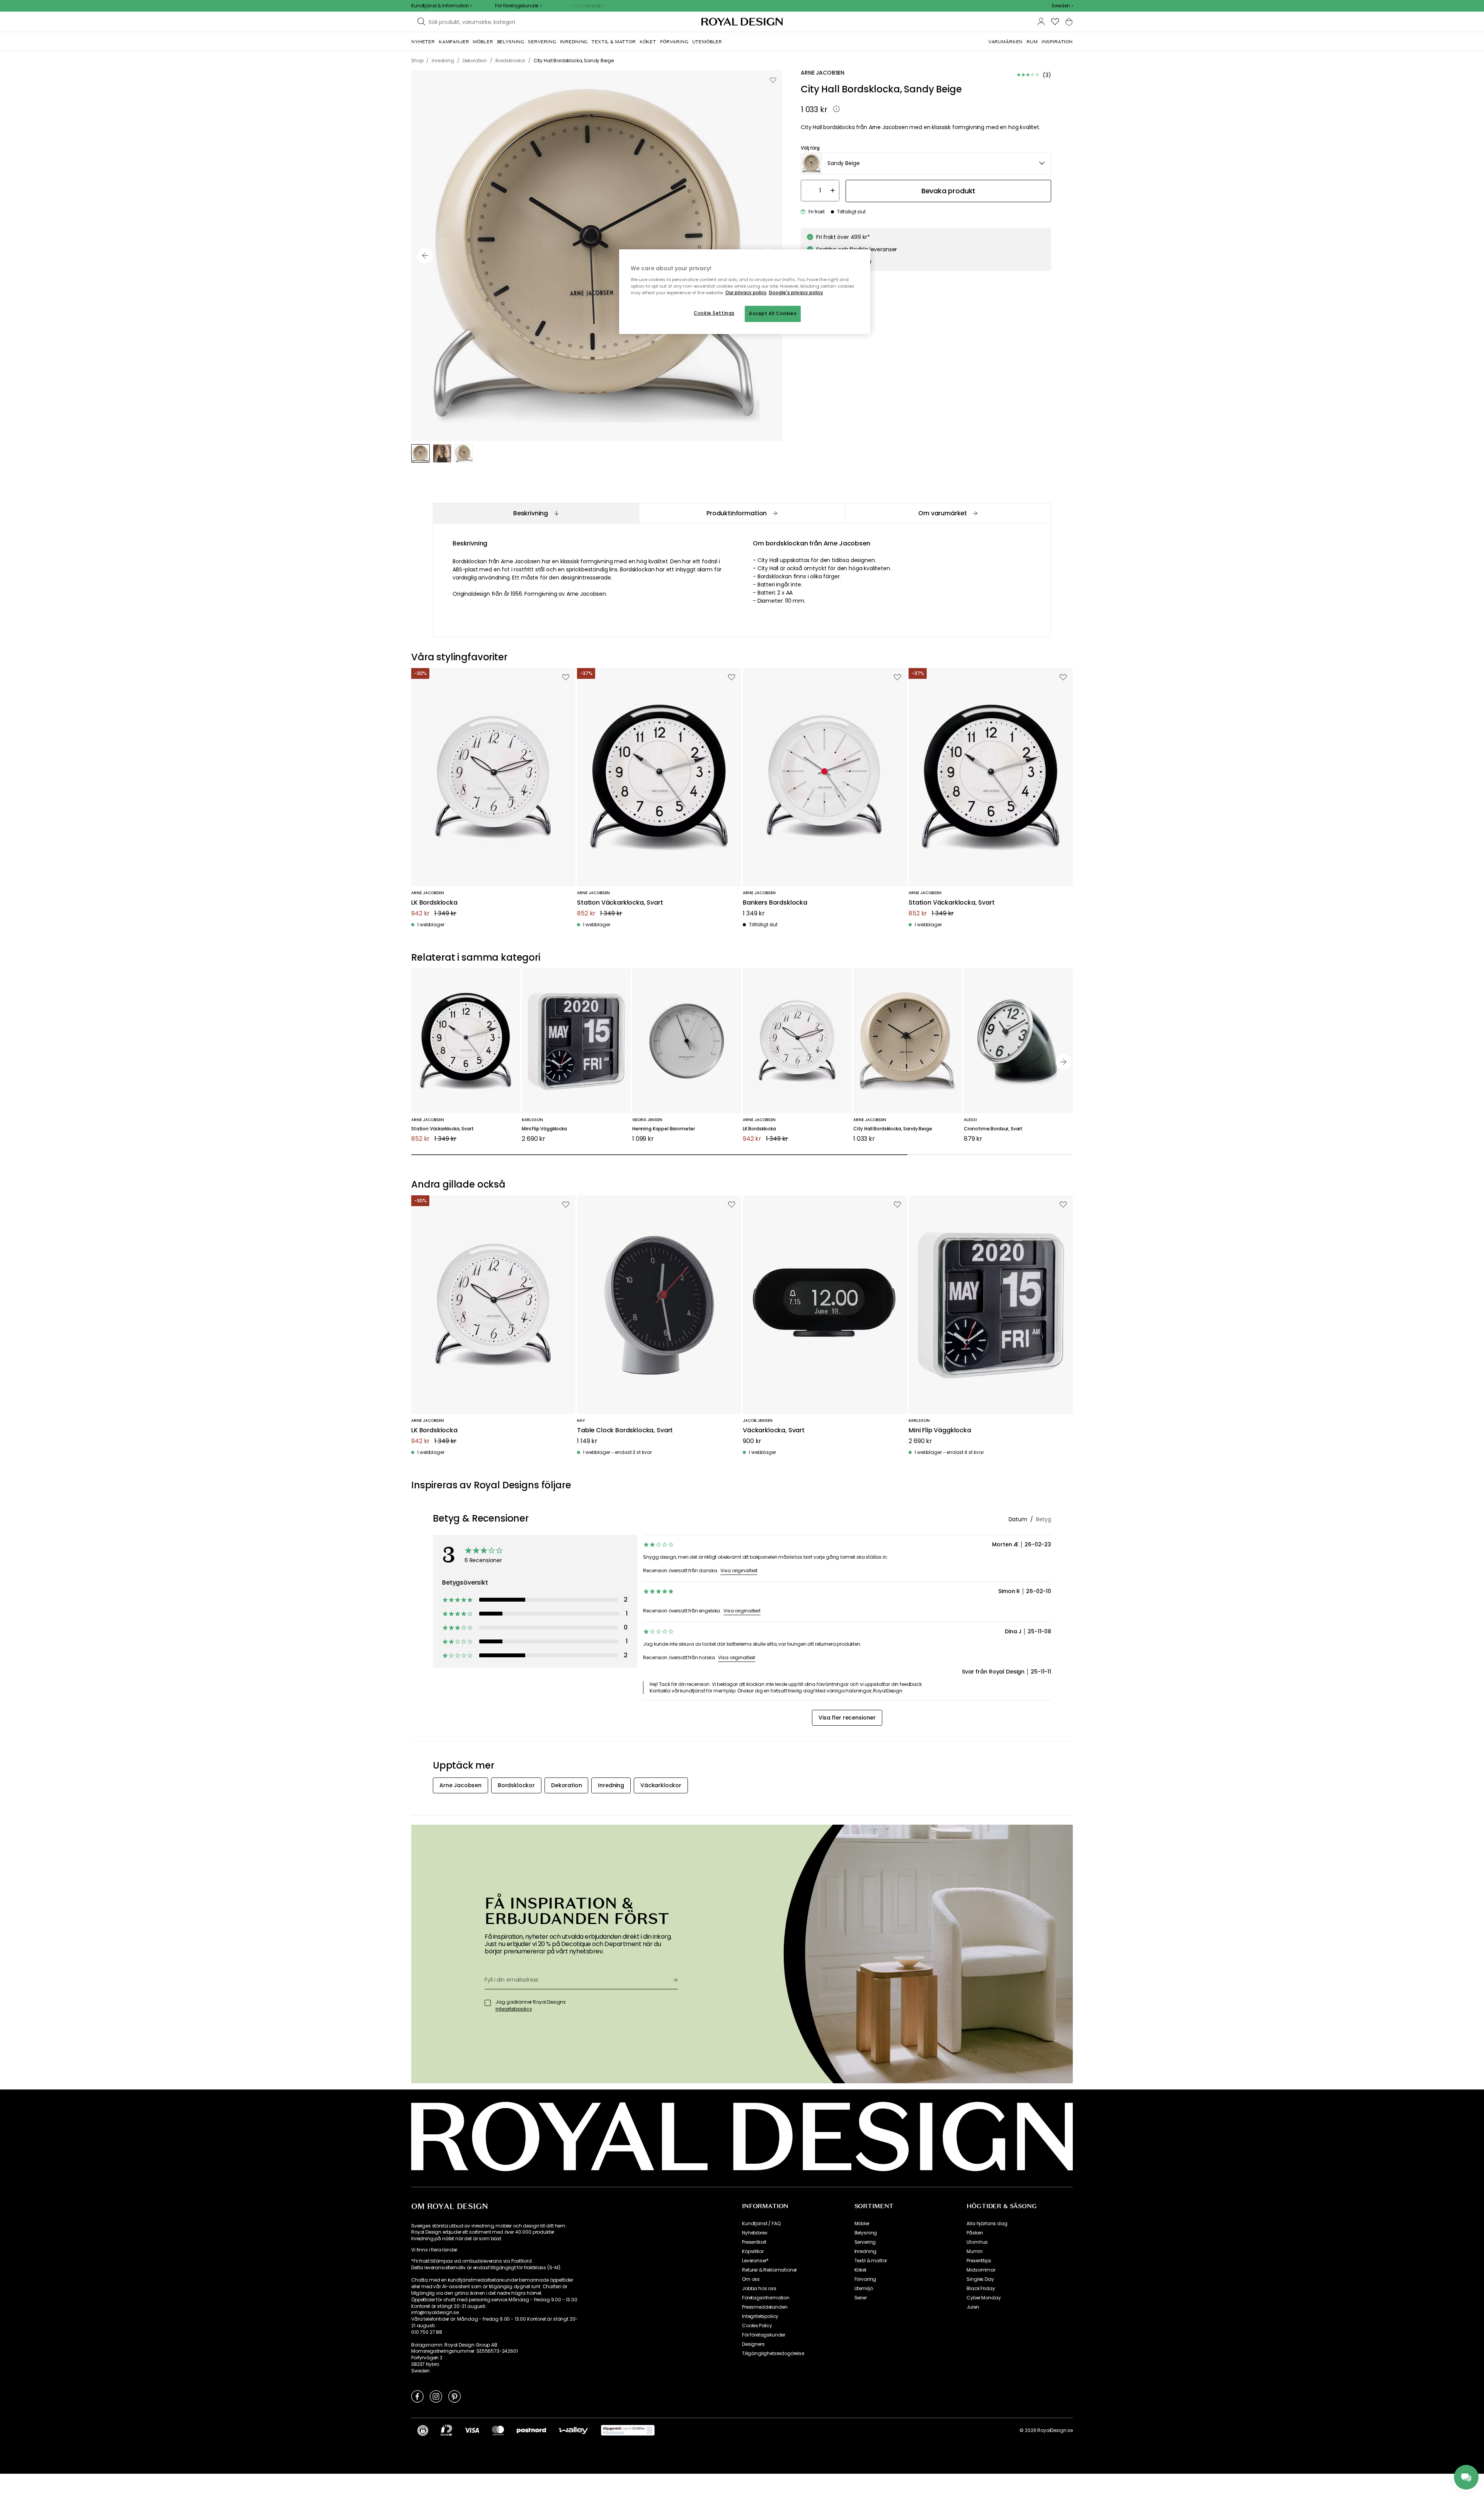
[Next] (1064, 1062)
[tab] (536, 513)
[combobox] (1062, 6)
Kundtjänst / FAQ (761, 2224)
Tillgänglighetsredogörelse (773, 2354)
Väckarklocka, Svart (774, 1431)
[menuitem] (423, 42)
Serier (861, 2298)
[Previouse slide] (425, 256)
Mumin (974, 2251)
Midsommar (981, 2270)
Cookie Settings (714, 313)
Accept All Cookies (773, 314)
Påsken (975, 2233)
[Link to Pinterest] (454, 2396)
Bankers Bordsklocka (775, 903)
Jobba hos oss (759, 2289)
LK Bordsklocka (434, 903)
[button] (1062, 6)
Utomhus (977, 2242)
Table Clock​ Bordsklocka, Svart (625, 1431)
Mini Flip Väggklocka (544, 1129)
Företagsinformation (766, 2298)
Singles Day (980, 2279)
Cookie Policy (757, 2326)
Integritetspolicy (760, 2316)
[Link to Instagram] (436, 2396)
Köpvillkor (753, 2251)
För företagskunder (764, 2335)
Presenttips (979, 2261)
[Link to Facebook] (417, 2396)
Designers (753, 2344)
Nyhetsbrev (755, 2233)
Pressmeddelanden (765, 2307)
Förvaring (865, 2279)
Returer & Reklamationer (769, 2270)
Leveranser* (755, 2261)
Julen (973, 2307)
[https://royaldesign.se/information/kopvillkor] (628, 2430)
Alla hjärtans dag (987, 2224)
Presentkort (754, 2242)
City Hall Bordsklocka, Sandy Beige (893, 1129)
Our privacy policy (746, 293)
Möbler (862, 2224)
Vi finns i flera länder (434, 2250)
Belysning (866, 2233)
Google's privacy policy (796, 293)
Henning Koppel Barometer (664, 1129)
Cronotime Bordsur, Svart (993, 1129)
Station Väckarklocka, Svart (620, 903)
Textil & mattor (871, 2261)
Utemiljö (864, 2289)
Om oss (751, 2279)
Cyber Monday (984, 2298)
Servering (865, 2242)
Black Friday (981, 2289)
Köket (860, 2270)
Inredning (866, 2251)
